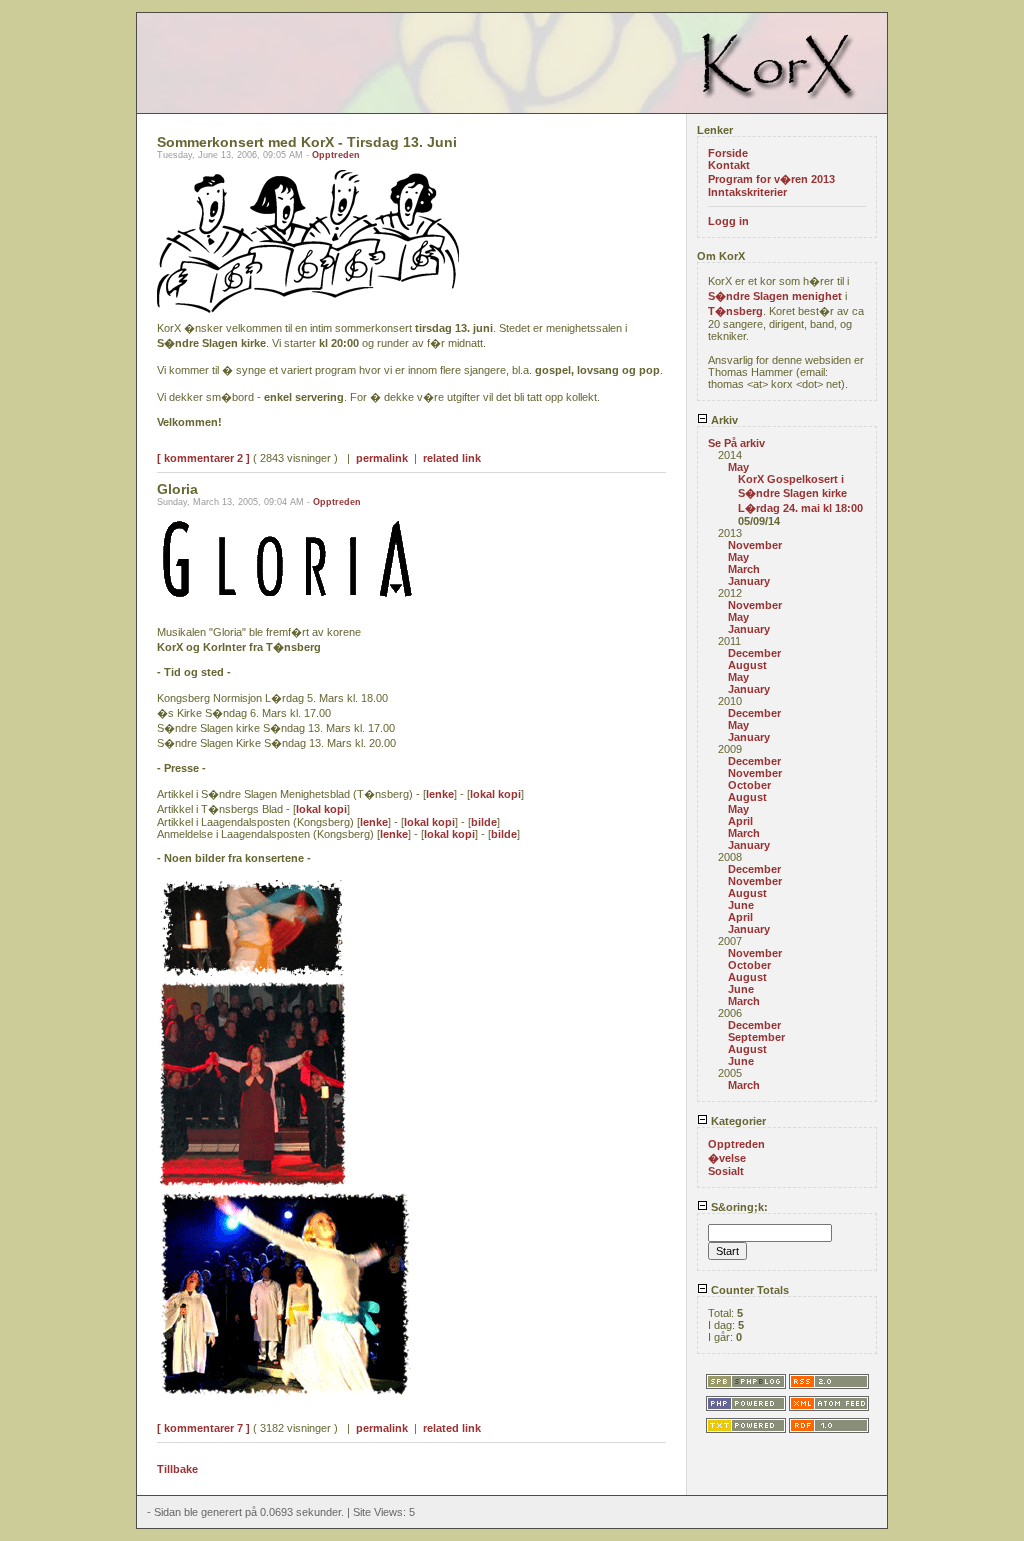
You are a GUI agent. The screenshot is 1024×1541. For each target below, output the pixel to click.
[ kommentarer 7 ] (203, 1428)
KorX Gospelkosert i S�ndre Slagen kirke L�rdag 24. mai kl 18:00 (800, 493)
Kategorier (737, 1121)
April (740, 821)
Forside (728, 153)
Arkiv (723, 420)
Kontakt (729, 165)
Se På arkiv (736, 443)
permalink (382, 458)
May (738, 467)
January (749, 581)
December (754, 653)
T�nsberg (735, 311)
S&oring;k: (738, 1207)
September (756, 1037)
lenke (440, 794)
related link (452, 458)
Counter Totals (748, 1290)
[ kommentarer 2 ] (203, 458)
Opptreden (336, 155)
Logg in (728, 221)
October (749, 785)
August (747, 665)
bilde (484, 822)
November (755, 545)
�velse (727, 1158)
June (741, 905)
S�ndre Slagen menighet (775, 296)
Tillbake (177, 1469)
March (744, 569)
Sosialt (726, 1171)
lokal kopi (495, 794)
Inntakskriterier (747, 192)
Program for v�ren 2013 (771, 179)
